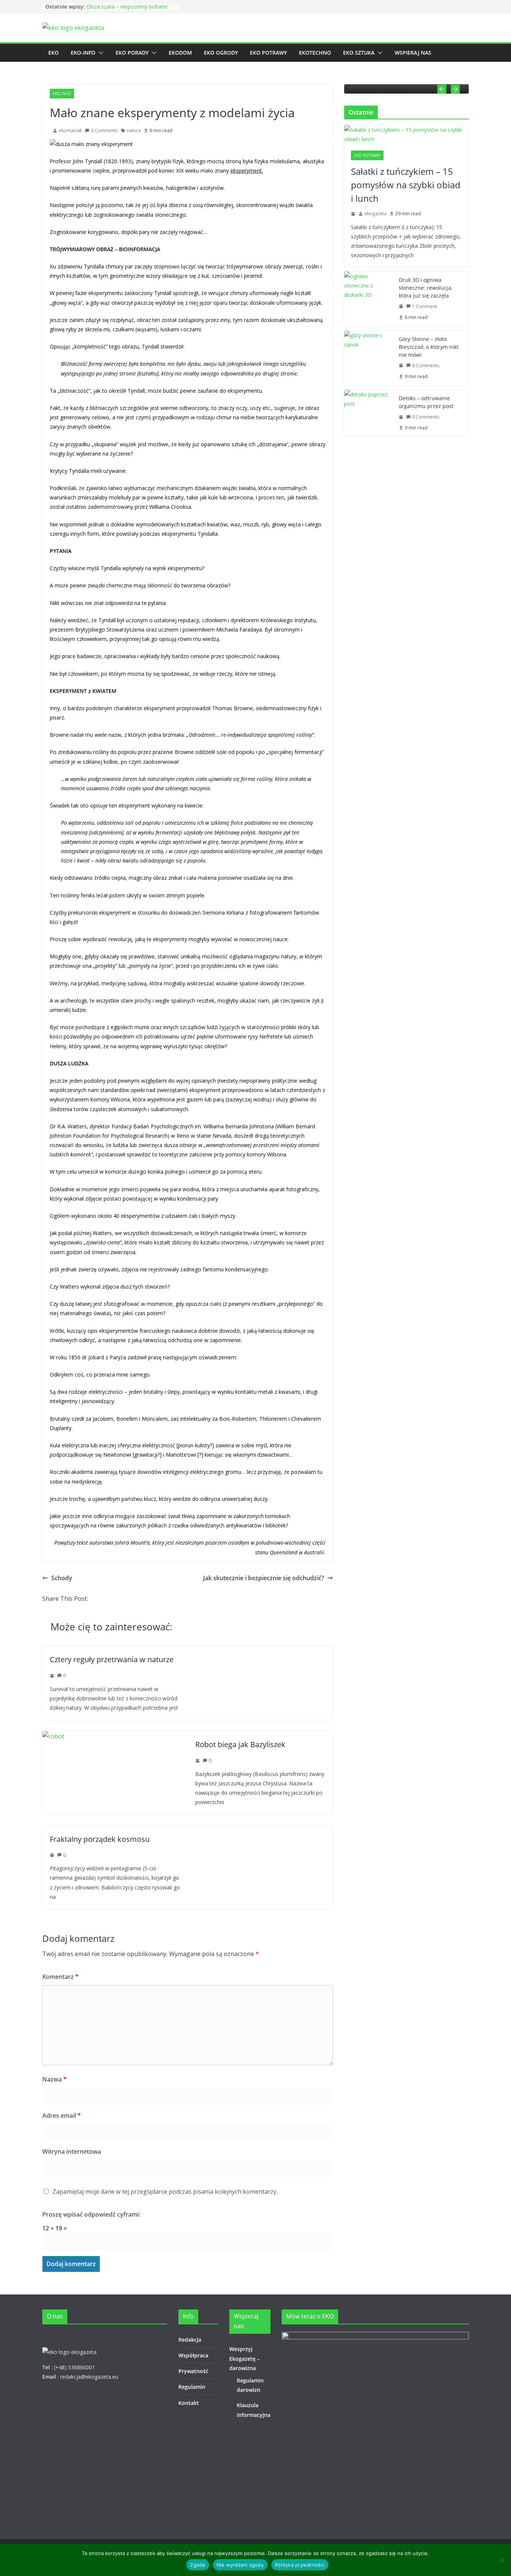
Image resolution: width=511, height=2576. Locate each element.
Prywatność (193, 2371)
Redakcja (190, 2340)
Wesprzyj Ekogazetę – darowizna (244, 2358)
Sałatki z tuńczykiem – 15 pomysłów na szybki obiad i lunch (406, 185)
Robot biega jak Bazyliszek (240, 1744)
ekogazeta (375, 214)
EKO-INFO (83, 53)
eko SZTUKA (359, 53)
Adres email (62, 2116)
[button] (100, 53)
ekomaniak (70, 130)
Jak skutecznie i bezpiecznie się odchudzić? (264, 1578)
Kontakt (189, 2403)
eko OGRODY (221, 53)
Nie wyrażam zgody (240, 2565)
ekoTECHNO (315, 53)
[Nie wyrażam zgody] (502, 2560)
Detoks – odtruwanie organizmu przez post (426, 402)
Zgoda (198, 2565)
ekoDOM (180, 53)
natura (134, 130)
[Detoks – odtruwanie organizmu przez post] (368, 413)
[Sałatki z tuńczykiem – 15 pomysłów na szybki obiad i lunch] (406, 134)
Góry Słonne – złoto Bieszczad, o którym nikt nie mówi (429, 347)
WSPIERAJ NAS (413, 53)
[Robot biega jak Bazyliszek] (53, 1736)
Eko (53, 53)
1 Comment (425, 306)
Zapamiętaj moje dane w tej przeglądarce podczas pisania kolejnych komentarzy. (165, 2192)
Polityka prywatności (300, 2565)
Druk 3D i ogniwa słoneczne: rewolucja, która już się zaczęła (426, 288)
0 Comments (104, 130)
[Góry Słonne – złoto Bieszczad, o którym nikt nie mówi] (368, 358)
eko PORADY (132, 53)
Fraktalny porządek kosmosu (100, 1839)
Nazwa (54, 2079)
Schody (62, 1578)
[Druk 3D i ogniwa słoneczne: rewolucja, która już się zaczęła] (368, 299)
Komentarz (60, 1977)
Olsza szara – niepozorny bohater (127, 7)
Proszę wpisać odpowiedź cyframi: (91, 2214)
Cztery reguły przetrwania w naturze (112, 1659)
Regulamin (192, 2387)
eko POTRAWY (268, 53)
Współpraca (193, 2355)
